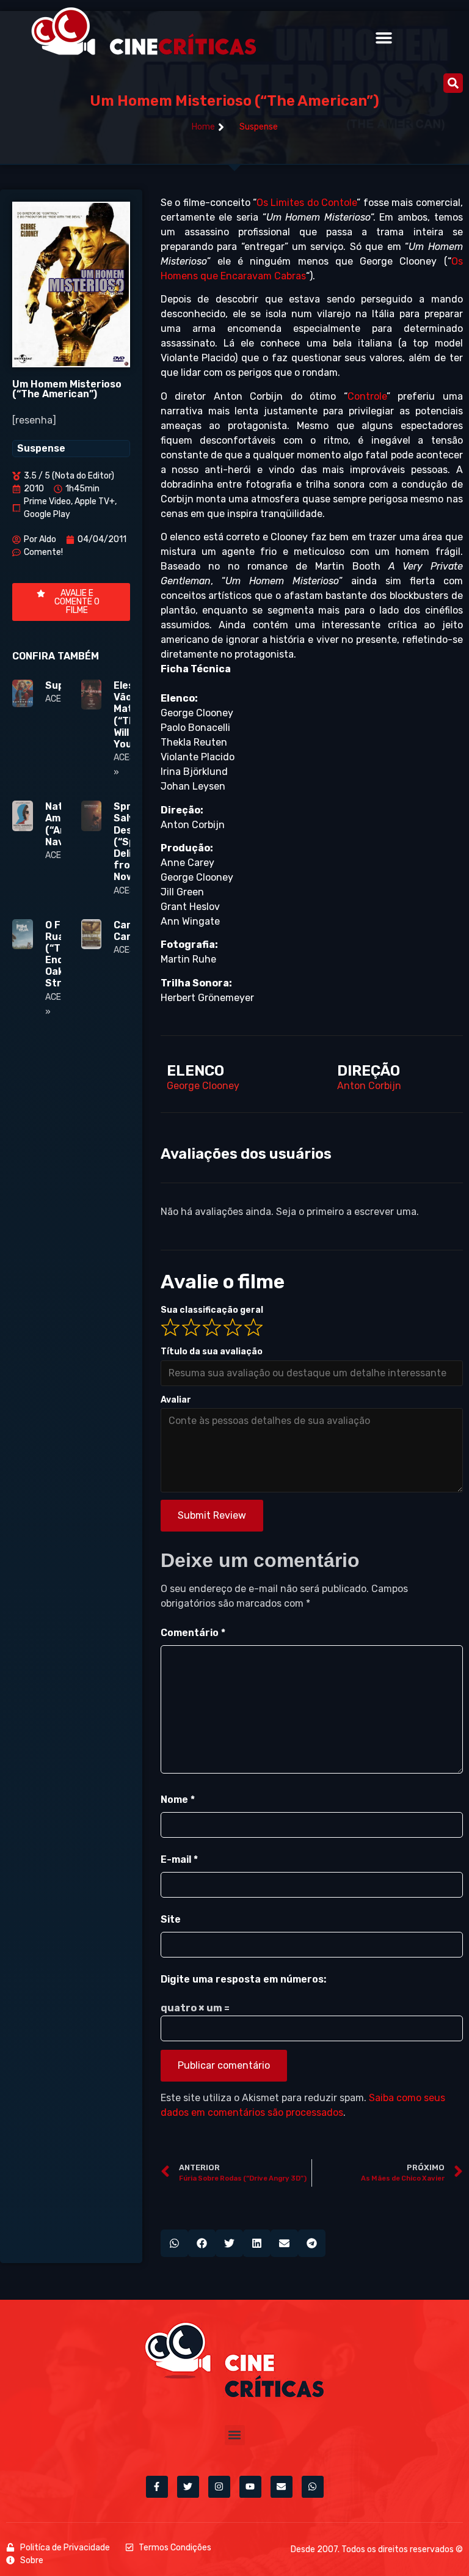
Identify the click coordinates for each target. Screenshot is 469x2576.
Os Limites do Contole (307, 203)
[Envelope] (282, 2487)
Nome (178, 1800)
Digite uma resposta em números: (243, 1979)
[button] (384, 38)
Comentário (193, 1633)
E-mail (179, 1859)
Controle (367, 396)
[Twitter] (188, 2487)
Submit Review (212, 1515)
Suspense (259, 127)
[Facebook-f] (157, 2487)
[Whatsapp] (313, 2487)
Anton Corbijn (369, 1086)
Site (171, 1919)
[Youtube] (250, 2487)
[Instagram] (219, 2487)
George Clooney (203, 1086)
